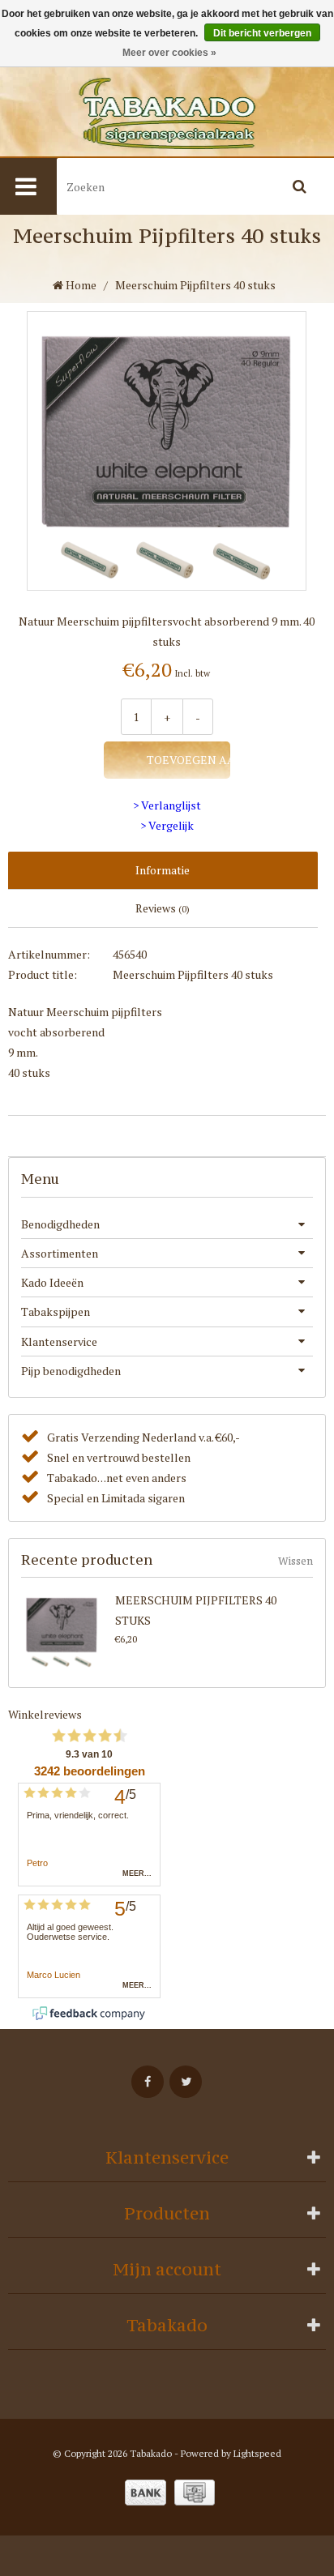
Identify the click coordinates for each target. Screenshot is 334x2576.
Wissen (295, 1561)
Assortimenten (60, 1253)
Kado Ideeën (52, 1282)
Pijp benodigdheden (71, 1371)
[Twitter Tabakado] (186, 2082)
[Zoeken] (299, 186)
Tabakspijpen (56, 1311)
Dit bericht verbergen (262, 33)
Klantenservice (59, 1341)
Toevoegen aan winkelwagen (187, 760)
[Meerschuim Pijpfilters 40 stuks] (65, 1630)
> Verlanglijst (167, 805)
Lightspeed (257, 2453)
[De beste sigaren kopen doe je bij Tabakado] (167, 113)
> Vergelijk (167, 825)
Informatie (163, 870)
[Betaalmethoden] (146, 2493)
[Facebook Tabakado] (148, 2082)
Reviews (163, 908)
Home (80, 285)
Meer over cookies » (169, 53)
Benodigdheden (60, 1224)
